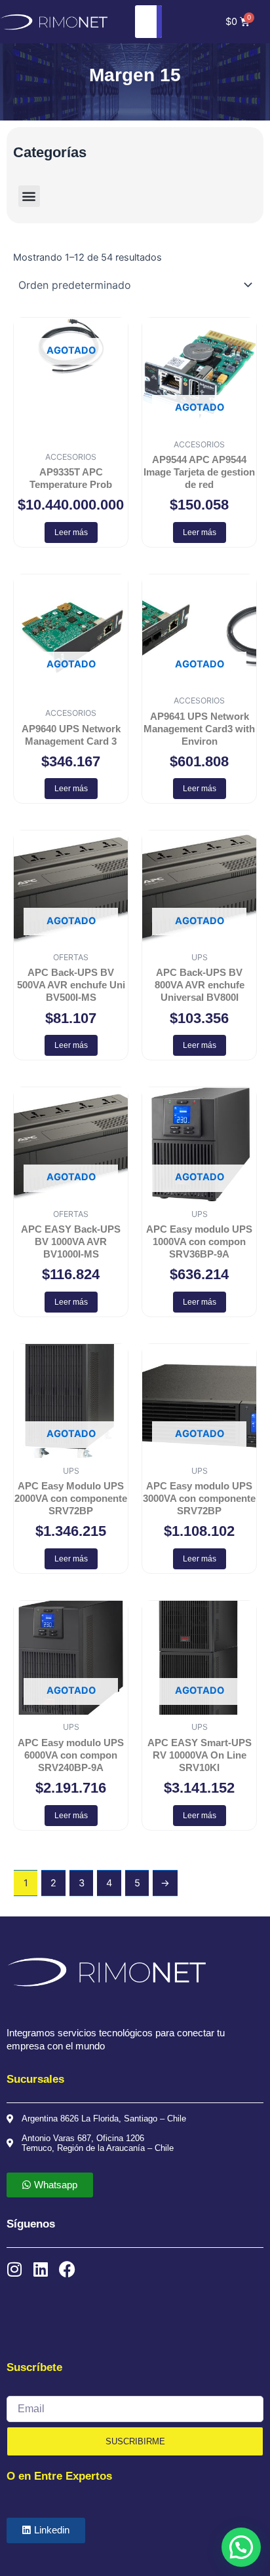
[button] (29, 196)
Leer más (71, 532)
